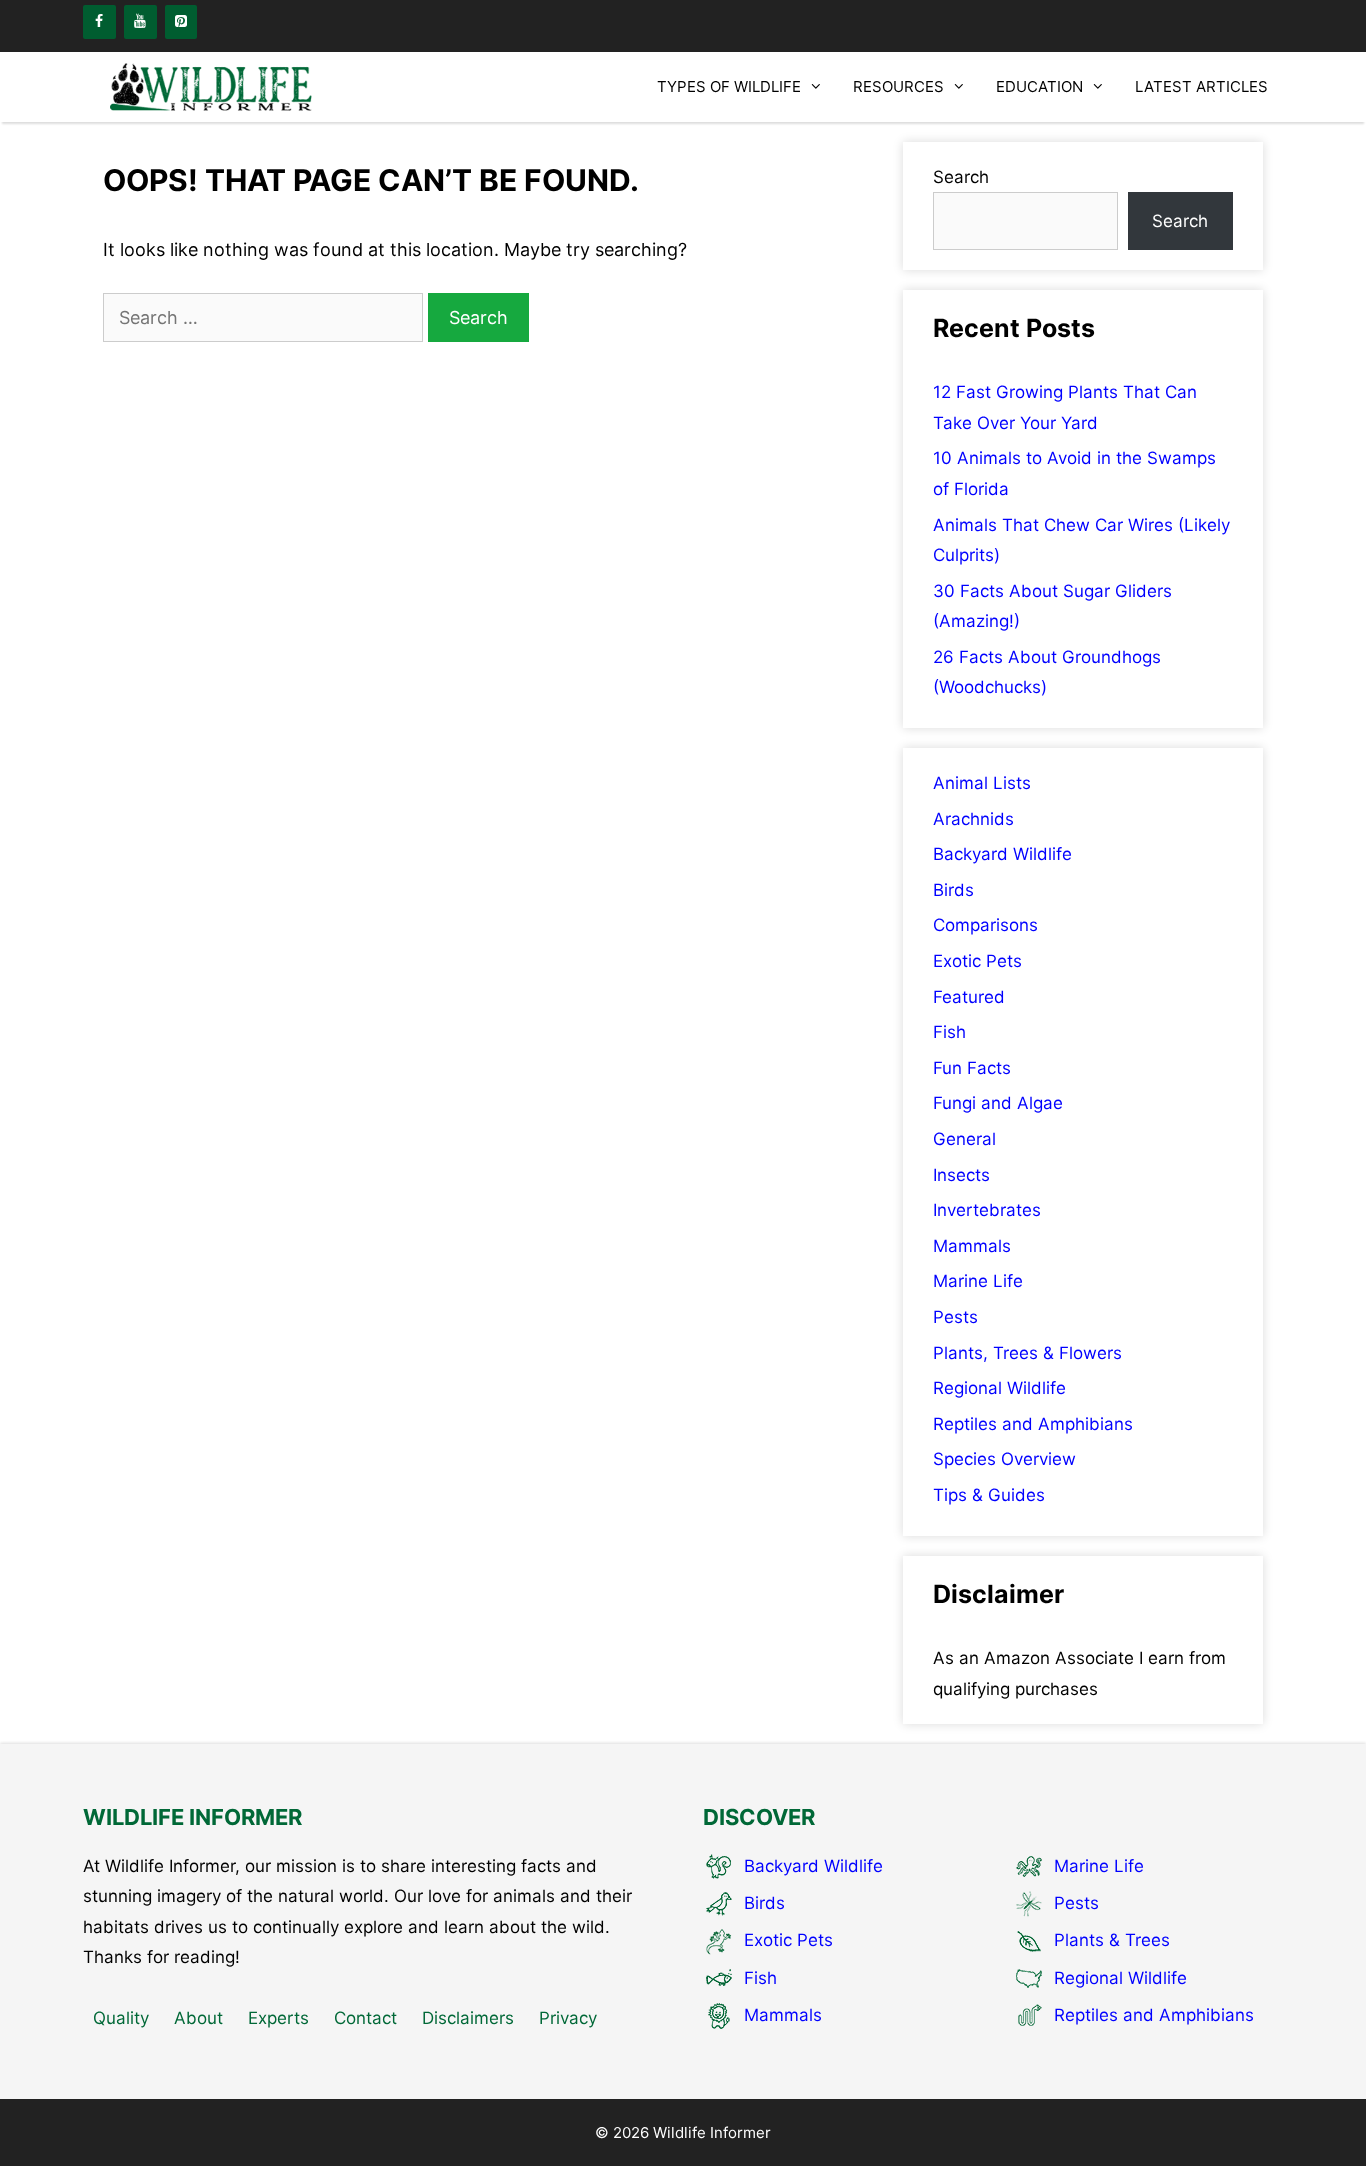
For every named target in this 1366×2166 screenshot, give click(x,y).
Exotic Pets (977, 961)
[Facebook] (99, 22)
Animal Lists (982, 783)
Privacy (568, 2018)
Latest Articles (1201, 86)
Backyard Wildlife (1002, 854)
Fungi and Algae (998, 1103)
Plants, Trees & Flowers (1027, 1353)
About (198, 2018)
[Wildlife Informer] (213, 87)
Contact (365, 2018)
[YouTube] (140, 22)
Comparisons (985, 925)
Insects (961, 1175)
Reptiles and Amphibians (1033, 1424)
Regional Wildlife (999, 1388)
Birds (953, 890)
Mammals (972, 1246)
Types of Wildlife (729, 86)
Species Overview (1004, 1459)
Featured (969, 997)
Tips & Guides (989, 1495)
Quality (121, 2018)
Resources (898, 86)
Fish (949, 1032)
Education (1039, 86)
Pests (955, 1317)
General (964, 1139)
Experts (278, 2018)
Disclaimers (468, 2018)
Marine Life (978, 1281)
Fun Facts (972, 1068)
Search (961, 177)
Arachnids (973, 819)
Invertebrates (987, 1210)
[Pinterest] (181, 22)
